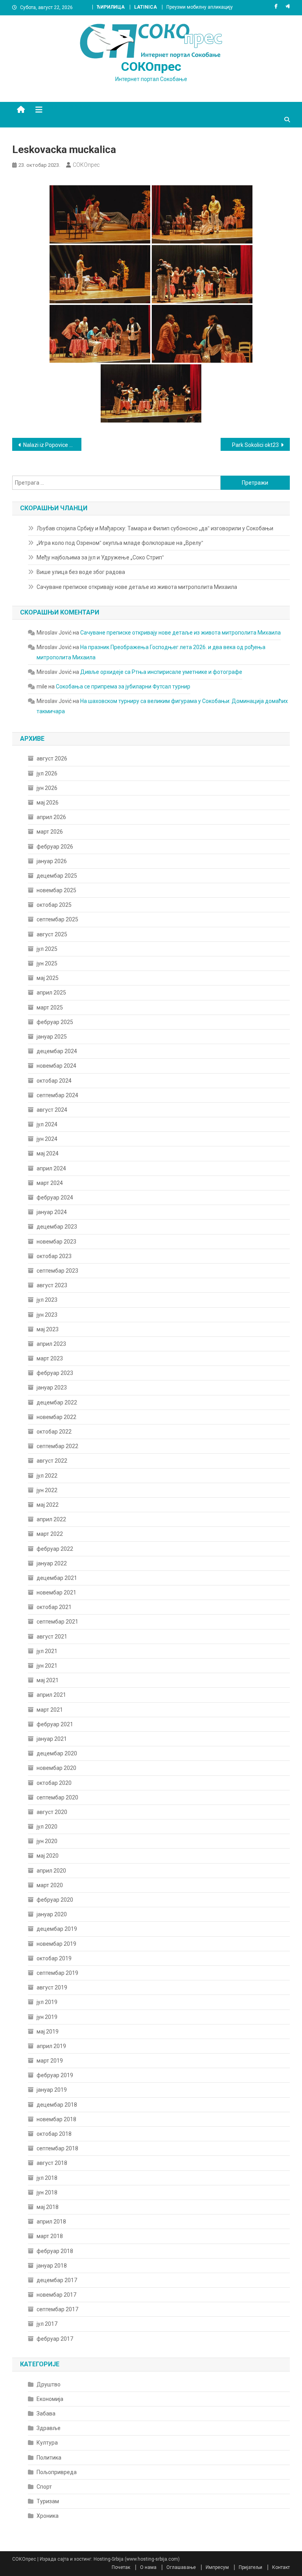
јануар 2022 (52, 1563)
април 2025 (51, 993)
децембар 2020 (57, 1753)
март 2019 (50, 2061)
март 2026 (50, 832)
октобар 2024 (54, 1081)
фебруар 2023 (55, 1373)
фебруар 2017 (55, 2339)
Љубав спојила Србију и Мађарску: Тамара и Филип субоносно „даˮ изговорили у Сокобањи (155, 528)
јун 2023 (47, 1315)
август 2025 (52, 934)
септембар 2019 (57, 1973)
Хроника (48, 2516)
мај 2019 (48, 2032)
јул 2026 (47, 773)
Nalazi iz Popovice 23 (49, 445)
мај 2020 (48, 1856)
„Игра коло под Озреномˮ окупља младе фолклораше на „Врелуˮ (120, 543)
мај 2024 (48, 1153)
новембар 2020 (56, 1768)
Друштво (49, 2384)
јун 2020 (47, 1841)
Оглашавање (181, 2567)
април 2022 (51, 1519)
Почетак (121, 2567)
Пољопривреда (57, 2472)
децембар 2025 (57, 876)
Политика (49, 2458)
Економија (50, 2399)
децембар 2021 (57, 1578)
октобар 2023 (54, 1256)
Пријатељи (250, 2567)
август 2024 (52, 1110)
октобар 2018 (54, 2134)
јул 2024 (47, 1124)
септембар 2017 (57, 2309)
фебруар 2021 (55, 1724)
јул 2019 (47, 2002)
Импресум (217, 2567)
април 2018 (51, 2222)
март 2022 (50, 1534)
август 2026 (52, 758)
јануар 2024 (52, 1212)
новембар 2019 (56, 1944)
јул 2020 (47, 1827)
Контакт (281, 2567)
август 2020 (52, 1812)
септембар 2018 (57, 2148)
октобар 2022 (54, 1432)
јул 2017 (47, 2324)
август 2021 (52, 1637)
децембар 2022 (57, 1402)
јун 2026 (47, 788)
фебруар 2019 (55, 2075)
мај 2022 (48, 1505)
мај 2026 (48, 803)
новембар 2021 (56, 1592)
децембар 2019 (57, 1929)
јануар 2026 (52, 861)
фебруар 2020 (55, 1900)
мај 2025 (48, 978)
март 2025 (50, 1008)
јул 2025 (47, 949)
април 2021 (51, 1695)
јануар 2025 (52, 1037)
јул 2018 (47, 2178)
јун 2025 (47, 963)
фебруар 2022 (55, 1549)
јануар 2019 (52, 2090)
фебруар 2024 (55, 1198)
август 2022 (52, 1461)
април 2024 (51, 1168)
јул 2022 (47, 1476)
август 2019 (52, 1987)
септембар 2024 (57, 1095)
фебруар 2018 (55, 2251)
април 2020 (51, 1871)
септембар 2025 (57, 919)
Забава (46, 2414)
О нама (148, 2567)
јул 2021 (47, 1651)
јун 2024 (47, 1139)
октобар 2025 (54, 905)
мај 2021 (48, 1680)
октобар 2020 (54, 1783)
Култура (47, 2443)
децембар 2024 (57, 1051)
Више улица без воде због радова (81, 572)
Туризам (48, 2501)
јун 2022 (47, 1490)
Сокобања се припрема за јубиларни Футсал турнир (123, 686)
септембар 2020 (57, 1797)
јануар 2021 (52, 1739)
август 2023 (52, 1285)
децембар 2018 (57, 2105)
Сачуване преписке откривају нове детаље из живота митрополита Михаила (137, 587)
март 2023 (50, 1358)
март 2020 (50, 1885)
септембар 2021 (57, 1622)
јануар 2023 (52, 1388)
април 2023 (51, 1344)
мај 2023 (48, 1329)
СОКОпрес (151, 66)
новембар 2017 (56, 2295)
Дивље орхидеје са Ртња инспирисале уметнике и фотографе (161, 672)
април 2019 (51, 2046)
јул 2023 (47, 1300)
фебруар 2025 (55, 1022)
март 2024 (50, 1183)
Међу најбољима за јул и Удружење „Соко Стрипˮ (100, 557)
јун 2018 (47, 2192)
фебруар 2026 (55, 847)
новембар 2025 (56, 890)
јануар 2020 (52, 1914)
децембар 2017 (57, 2280)
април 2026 (51, 817)
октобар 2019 (54, 1958)
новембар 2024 (56, 1066)
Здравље (49, 2428)
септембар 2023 (57, 1271)
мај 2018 (48, 2207)
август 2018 (52, 2163)
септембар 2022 (57, 1446)
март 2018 (50, 2236)
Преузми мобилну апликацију (200, 7)
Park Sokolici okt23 (255, 445)
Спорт (44, 2487)
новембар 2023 (56, 1242)
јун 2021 (47, 1666)
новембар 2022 (56, 1417)
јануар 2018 (52, 2266)
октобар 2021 (54, 1607)
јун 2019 (47, 2017)
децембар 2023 (57, 1227)
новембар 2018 (56, 2119)
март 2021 (50, 1710)
